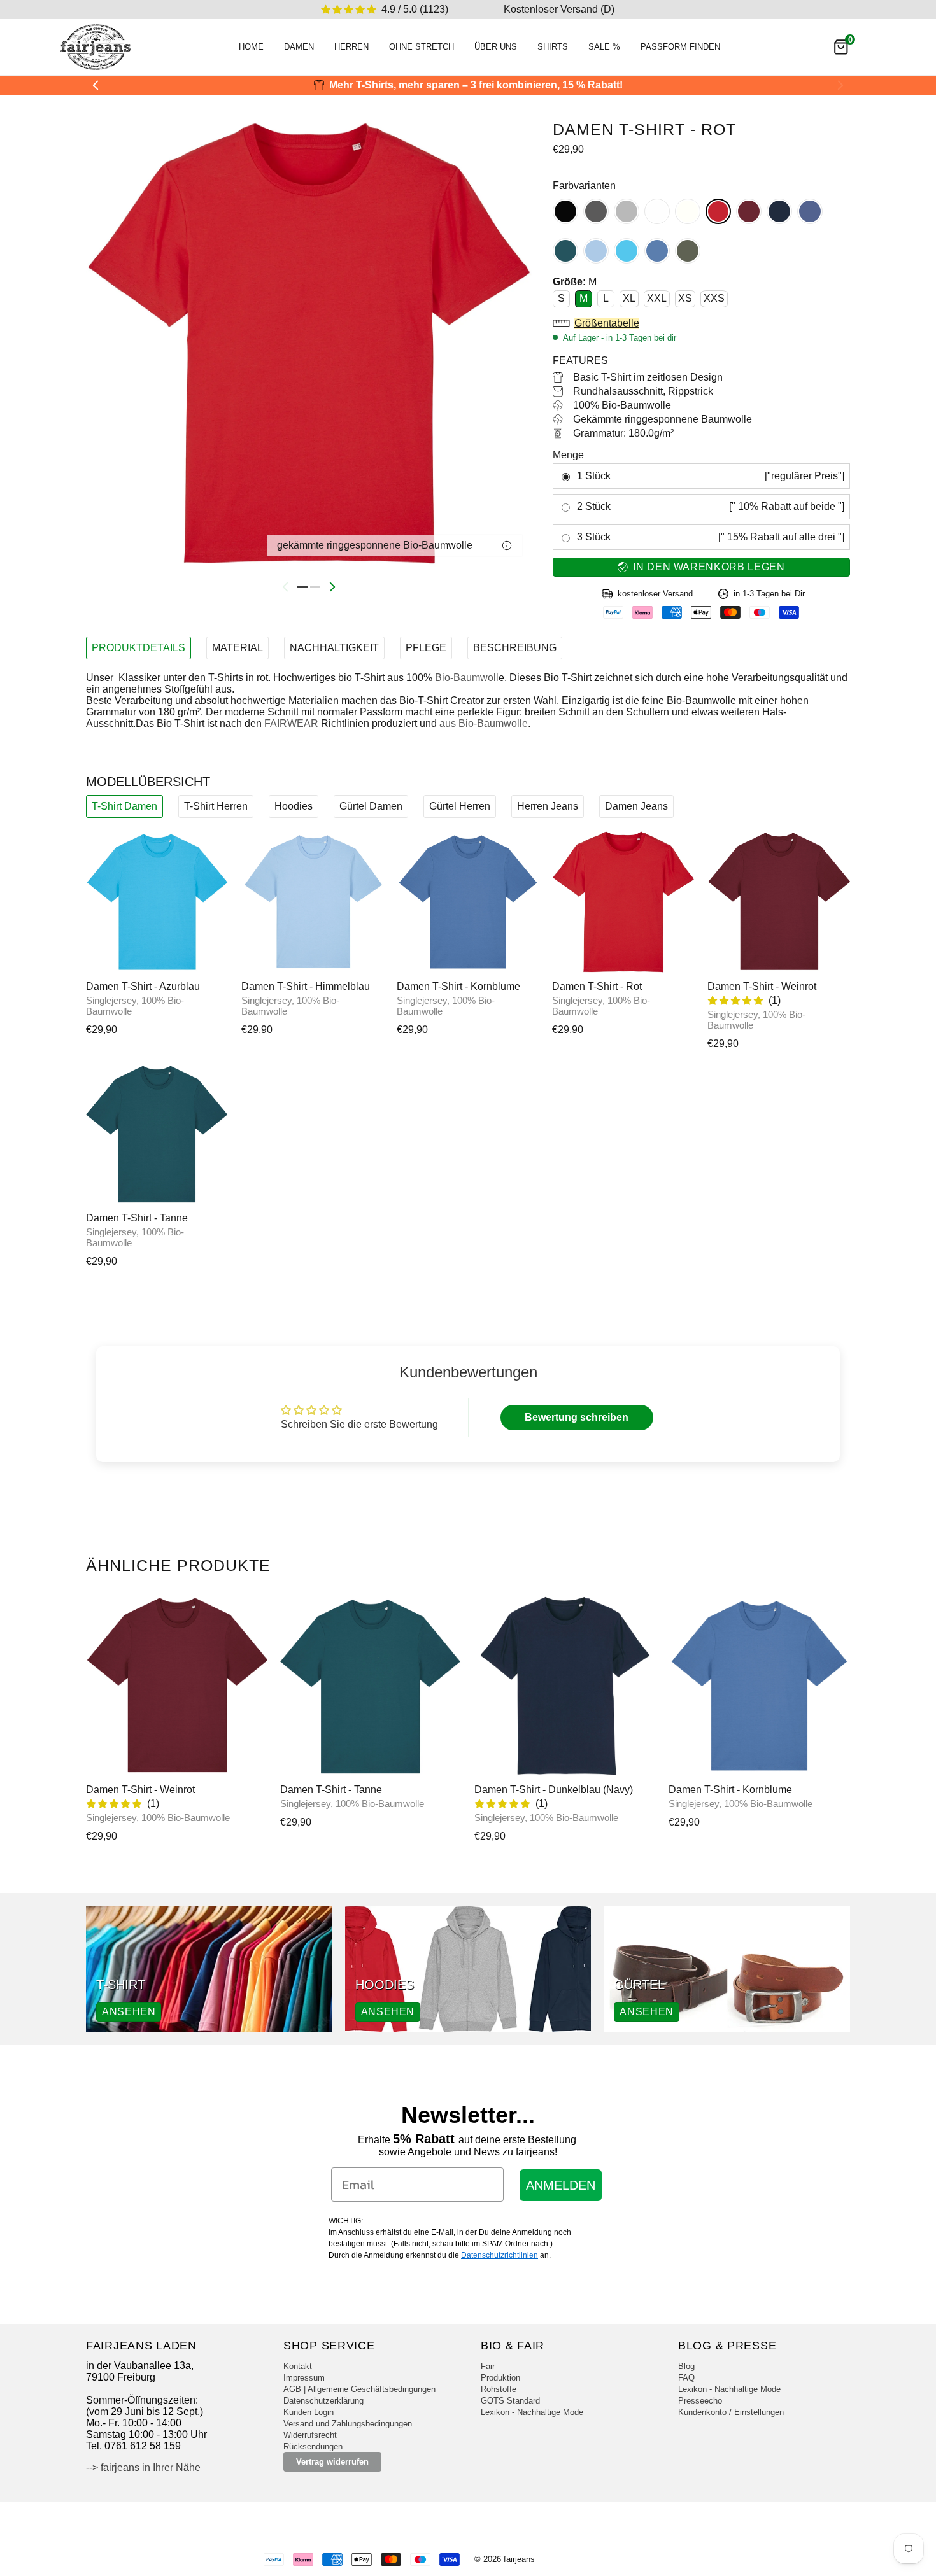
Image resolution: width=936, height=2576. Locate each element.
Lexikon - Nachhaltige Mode (532, 2412)
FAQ (686, 2378)
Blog (686, 2366)
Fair (488, 2366)
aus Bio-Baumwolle (484, 723)
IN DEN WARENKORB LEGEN (709, 567)
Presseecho (700, 2401)
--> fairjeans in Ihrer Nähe (143, 2467)
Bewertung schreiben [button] (577, 1417)
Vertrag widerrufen (332, 2462)
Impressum (304, 2378)
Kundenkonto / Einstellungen (731, 2412)
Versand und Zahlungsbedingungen (348, 2424)
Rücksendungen (313, 2446)
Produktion (500, 2378)
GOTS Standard (510, 2401)
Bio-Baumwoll (467, 678)
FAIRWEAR (291, 723)
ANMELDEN (561, 2185)
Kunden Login (308, 2412)
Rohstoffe (499, 2389)
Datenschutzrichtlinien (500, 2255)
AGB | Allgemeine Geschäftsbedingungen (359, 2389)
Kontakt (298, 2366)
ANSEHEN (129, 2012)
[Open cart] (841, 47)
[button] (701, 323)
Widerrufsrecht (310, 2435)
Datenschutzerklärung (323, 2401)
